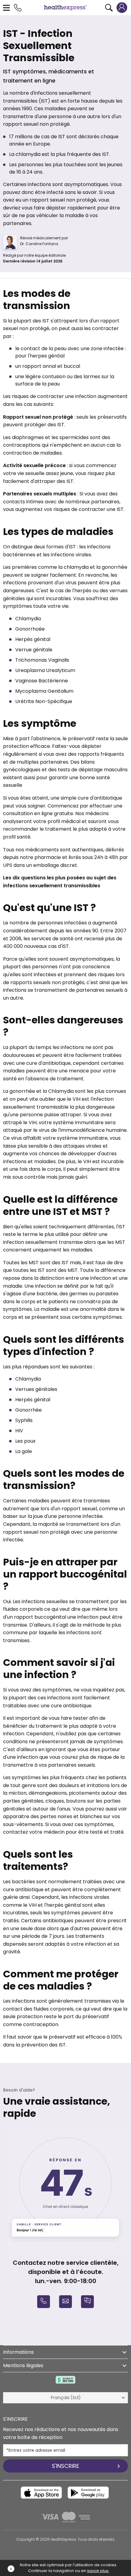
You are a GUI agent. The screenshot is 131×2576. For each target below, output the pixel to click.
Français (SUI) (66, 2398)
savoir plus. (98, 2571)
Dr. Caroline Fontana (39, 244)
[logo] (65, 7)
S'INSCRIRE (65, 2466)
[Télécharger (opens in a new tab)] (41, 2493)
